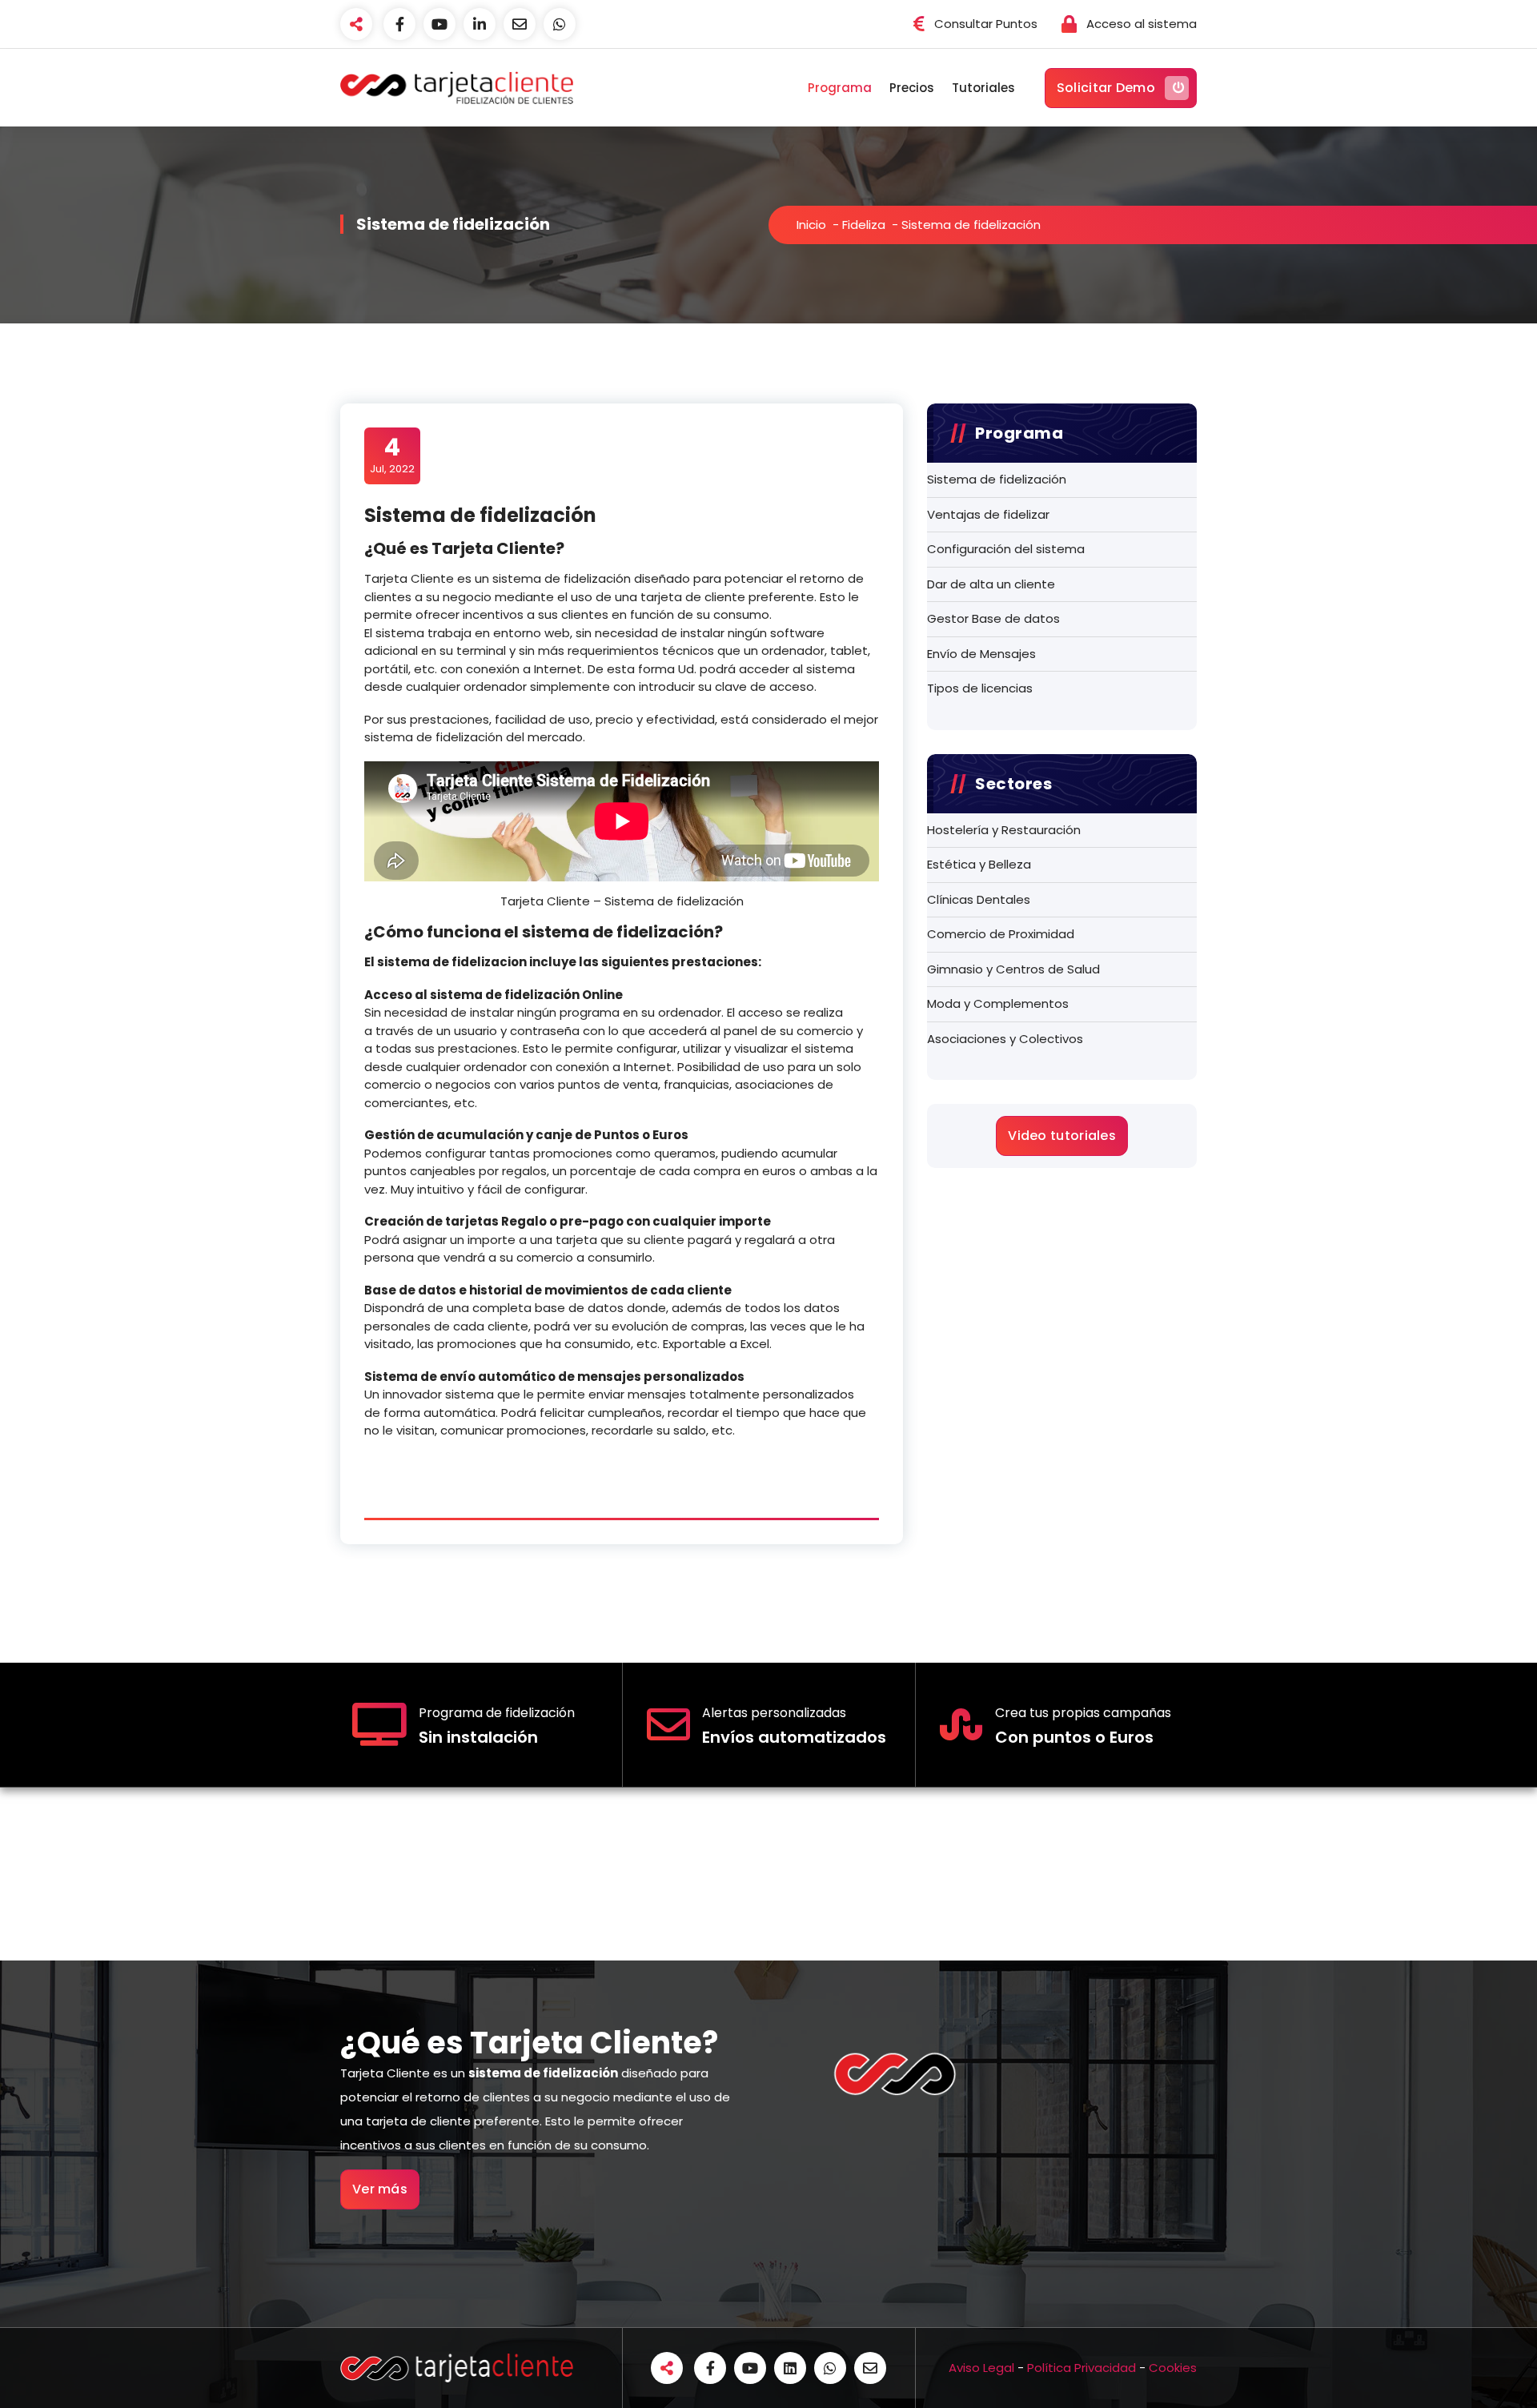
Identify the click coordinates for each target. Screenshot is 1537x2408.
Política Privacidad (1082, 2368)
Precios (912, 88)
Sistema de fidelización (997, 479)
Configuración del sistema (1006, 549)
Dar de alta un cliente (991, 584)
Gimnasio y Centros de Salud (1013, 969)
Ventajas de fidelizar (988, 514)
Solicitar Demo (1106, 88)
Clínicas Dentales (979, 899)
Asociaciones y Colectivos (1005, 1039)
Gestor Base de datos (993, 618)
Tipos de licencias (980, 688)
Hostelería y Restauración (1004, 830)
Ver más (380, 2189)
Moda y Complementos (998, 1003)
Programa (840, 88)
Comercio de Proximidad (1001, 934)
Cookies (1173, 2368)
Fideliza (864, 225)
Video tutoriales (1062, 1136)
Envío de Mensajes (981, 654)
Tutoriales (983, 88)
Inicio (811, 225)
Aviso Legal (981, 2368)
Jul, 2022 (392, 455)
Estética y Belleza (979, 864)
